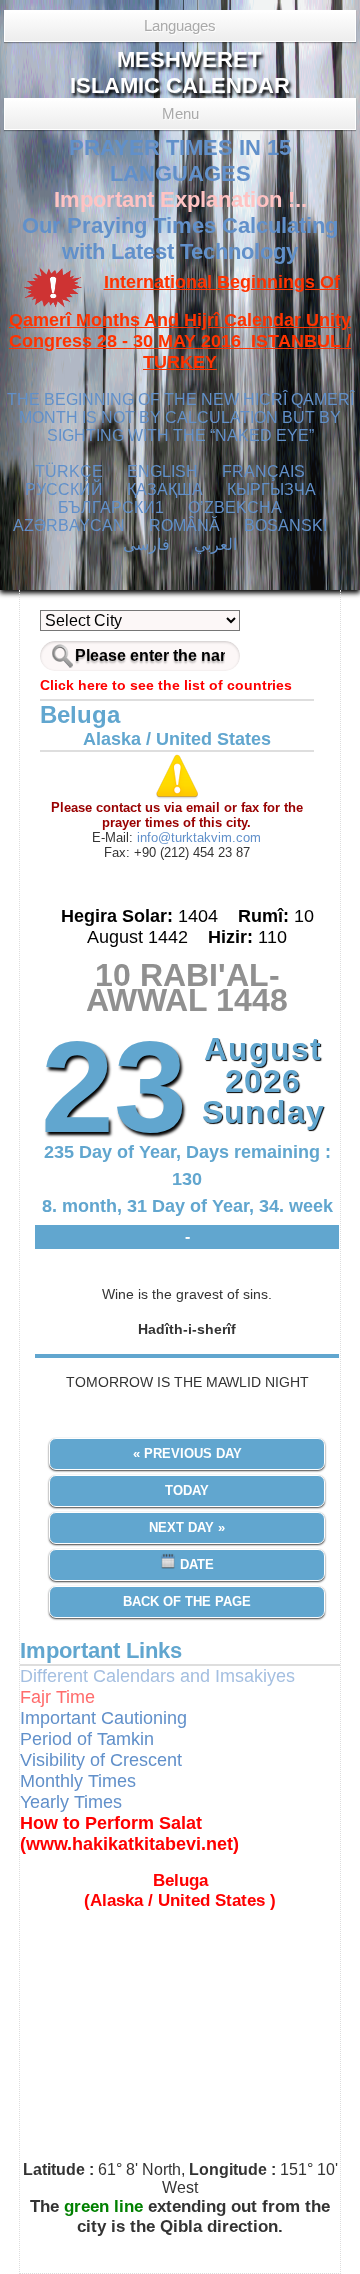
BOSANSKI (285, 525)
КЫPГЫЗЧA (271, 489)
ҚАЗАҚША (165, 489)
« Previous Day (187, 1453)
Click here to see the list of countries (166, 685)
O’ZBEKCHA (235, 507)
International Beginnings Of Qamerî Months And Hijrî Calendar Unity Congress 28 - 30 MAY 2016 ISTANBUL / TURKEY (180, 322)
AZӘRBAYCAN (69, 525)
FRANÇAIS (263, 471)
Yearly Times (71, 1802)
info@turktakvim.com (197, 837)
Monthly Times (78, 1781)
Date (195, 1564)
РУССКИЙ (64, 489)
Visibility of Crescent (101, 1760)
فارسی (146, 544)
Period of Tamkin (87, 1739)
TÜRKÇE (69, 471)
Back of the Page (187, 1601)
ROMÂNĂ (184, 525)
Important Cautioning (103, 1718)
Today (187, 1490)
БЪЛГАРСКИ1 (111, 507)
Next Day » (187, 1527)
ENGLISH (162, 471)
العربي (215, 544)
